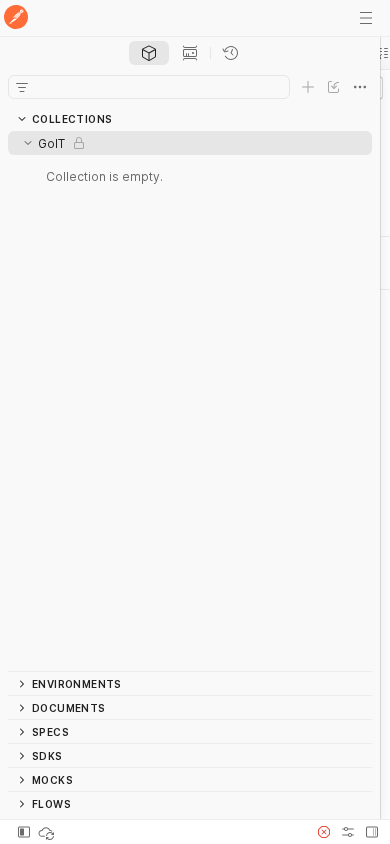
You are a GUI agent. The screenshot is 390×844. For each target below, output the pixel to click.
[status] (48, 832)
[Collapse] (28, 143)
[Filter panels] (22, 87)
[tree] (190, 401)
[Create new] (308, 87)
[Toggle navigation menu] (366, 18)
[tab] (149, 53)
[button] (324, 832)
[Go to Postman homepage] (16, 18)
